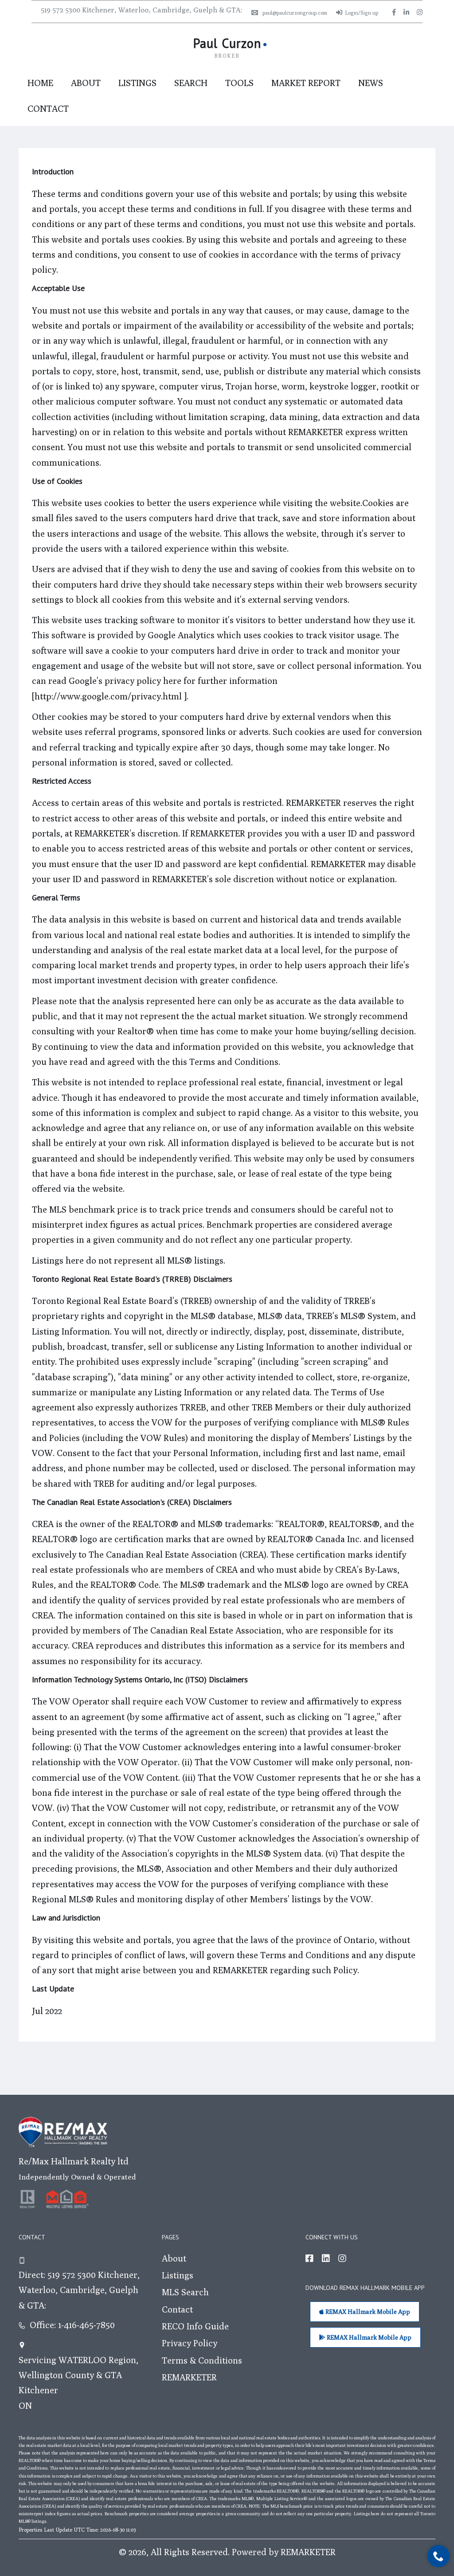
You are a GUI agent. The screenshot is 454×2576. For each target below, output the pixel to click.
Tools (239, 83)
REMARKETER (189, 2377)
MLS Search (185, 2292)
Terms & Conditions (202, 2360)
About (86, 83)
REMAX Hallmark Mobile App (367, 2312)
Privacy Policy (190, 2343)
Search (191, 83)
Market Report (306, 83)
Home (40, 83)
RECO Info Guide (195, 2326)
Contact (48, 108)
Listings (137, 83)
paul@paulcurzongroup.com (295, 13)
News (371, 83)
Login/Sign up (362, 13)
